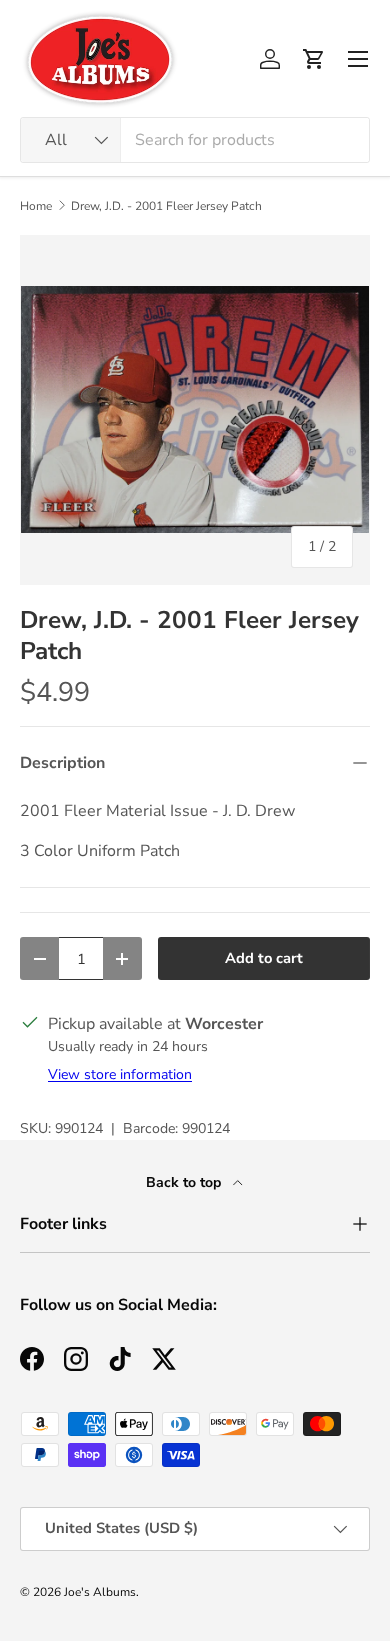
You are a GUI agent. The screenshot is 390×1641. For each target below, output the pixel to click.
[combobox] (195, 140)
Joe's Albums (100, 1592)
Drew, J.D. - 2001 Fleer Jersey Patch (166, 206)
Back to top (185, 1182)
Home (36, 206)
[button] (314, 59)
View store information (120, 1074)
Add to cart (264, 958)
